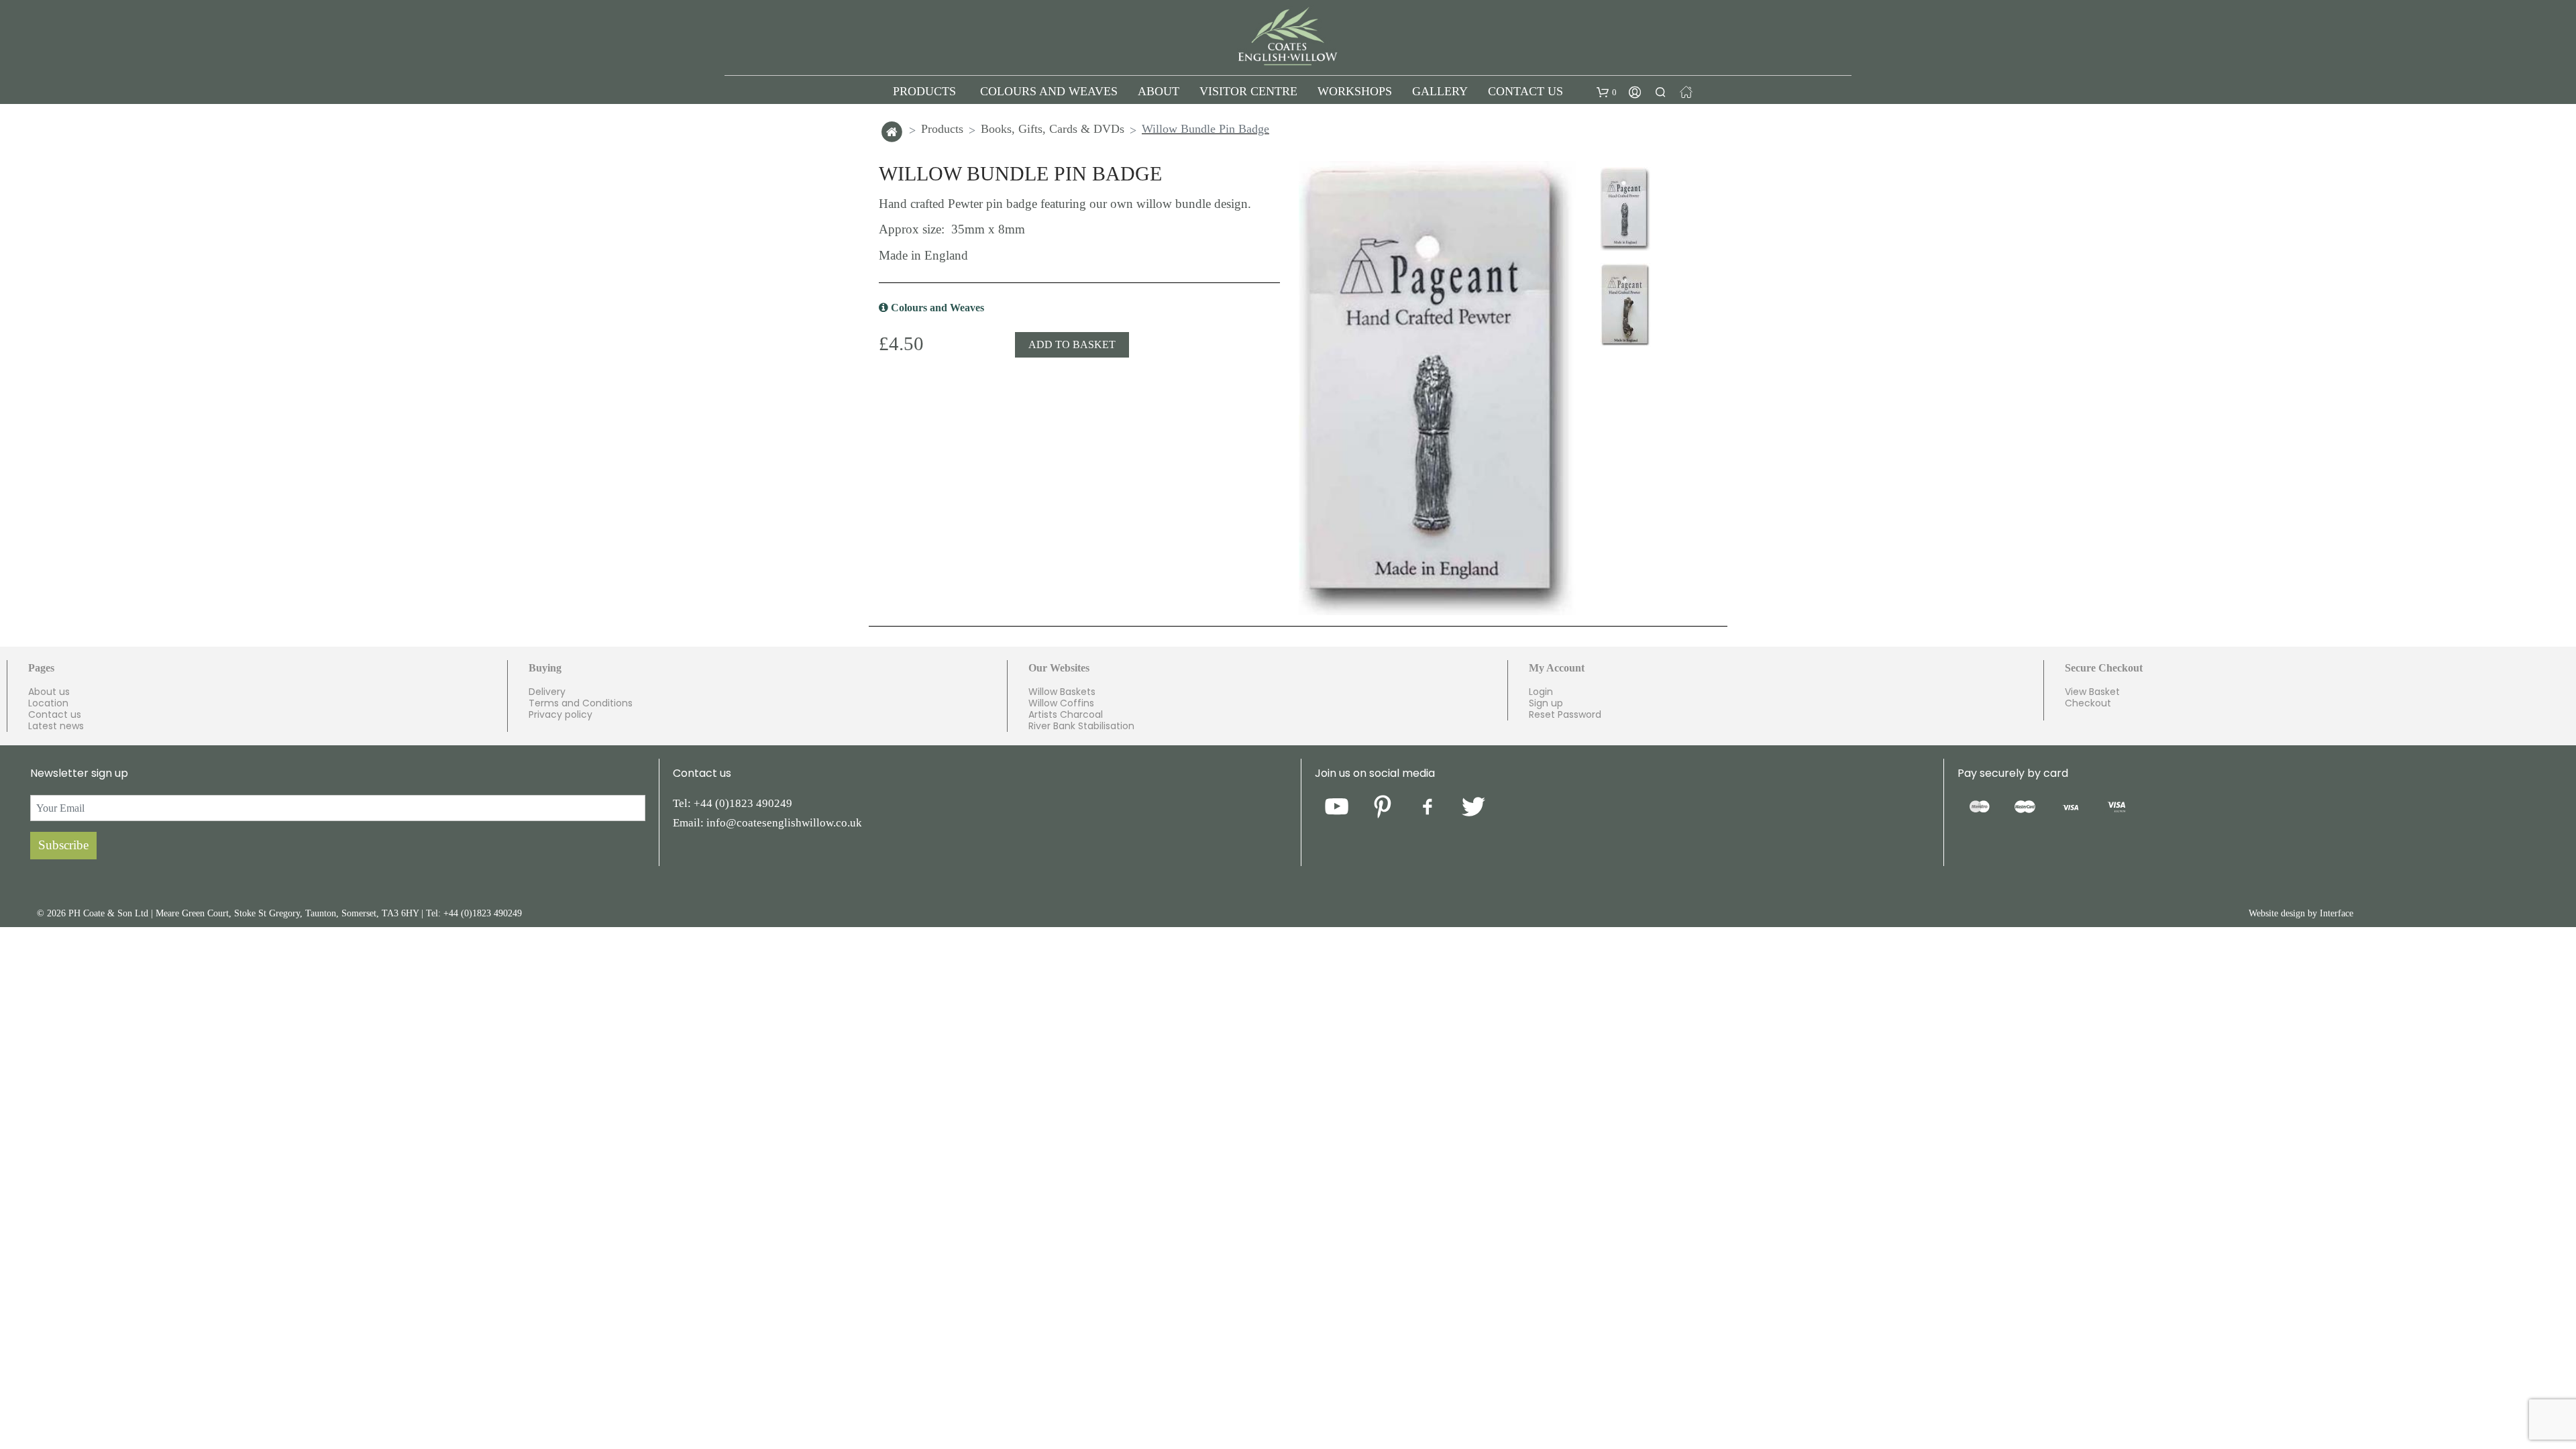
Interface (2337, 919)
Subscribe (63, 850)
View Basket (2092, 697)
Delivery (547, 697)
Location (48, 708)
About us (49, 697)
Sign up (1546, 708)
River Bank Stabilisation (1081, 731)
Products (942, 134)
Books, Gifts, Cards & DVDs (1053, 134)
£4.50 (901, 349)
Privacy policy (560, 720)
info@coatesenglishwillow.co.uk (784, 828)
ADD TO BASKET (1072, 350)
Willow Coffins (1061, 708)
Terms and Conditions (581, 708)
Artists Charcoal (1066, 720)
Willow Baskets (1062, 697)
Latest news (56, 731)
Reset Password (1565, 720)
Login (1541, 697)
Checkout (2088, 708)
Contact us (55, 720)
